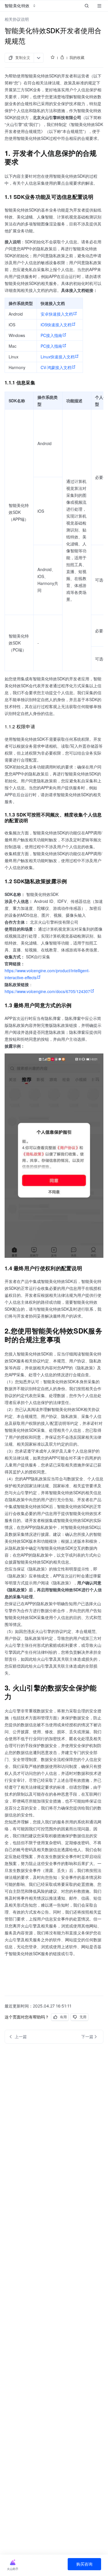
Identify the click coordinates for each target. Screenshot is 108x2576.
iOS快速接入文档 (56, 325)
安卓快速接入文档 (57, 314)
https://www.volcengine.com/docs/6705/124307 (47, 991)
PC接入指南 (51, 335)
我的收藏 (77, 58)
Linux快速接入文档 (58, 357)
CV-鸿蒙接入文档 (56, 367)
